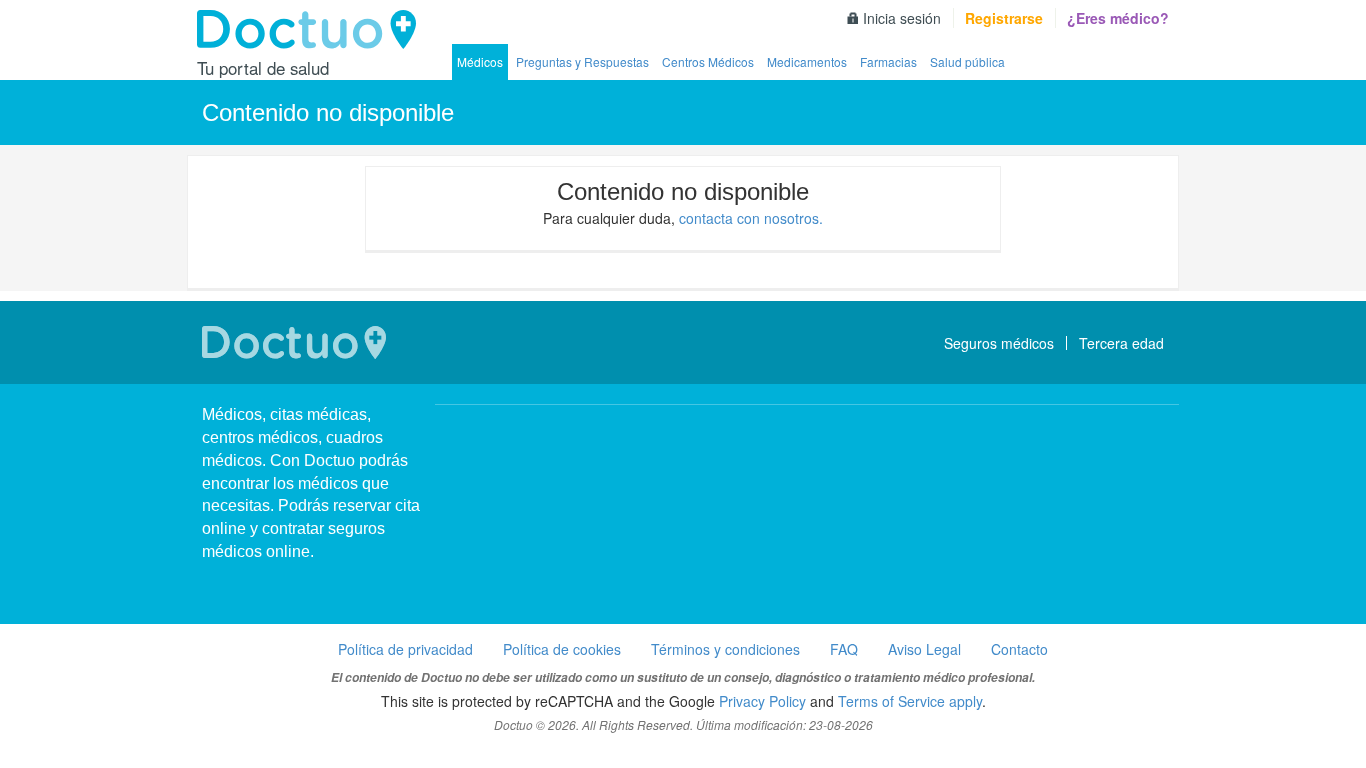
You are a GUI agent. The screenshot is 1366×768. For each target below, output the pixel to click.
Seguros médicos (999, 343)
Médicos (480, 61)
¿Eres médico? (1118, 18)
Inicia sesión (902, 18)
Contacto (1019, 649)
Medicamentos (807, 61)
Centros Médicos (708, 61)
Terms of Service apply (910, 701)
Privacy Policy (762, 701)
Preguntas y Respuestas (582, 61)
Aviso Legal (924, 649)
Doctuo (312, 30)
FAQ (844, 649)
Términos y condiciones (725, 649)
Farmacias (888, 61)
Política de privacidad (405, 649)
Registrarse (1004, 18)
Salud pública (967, 61)
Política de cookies (562, 649)
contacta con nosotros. (751, 218)
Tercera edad (1121, 343)
